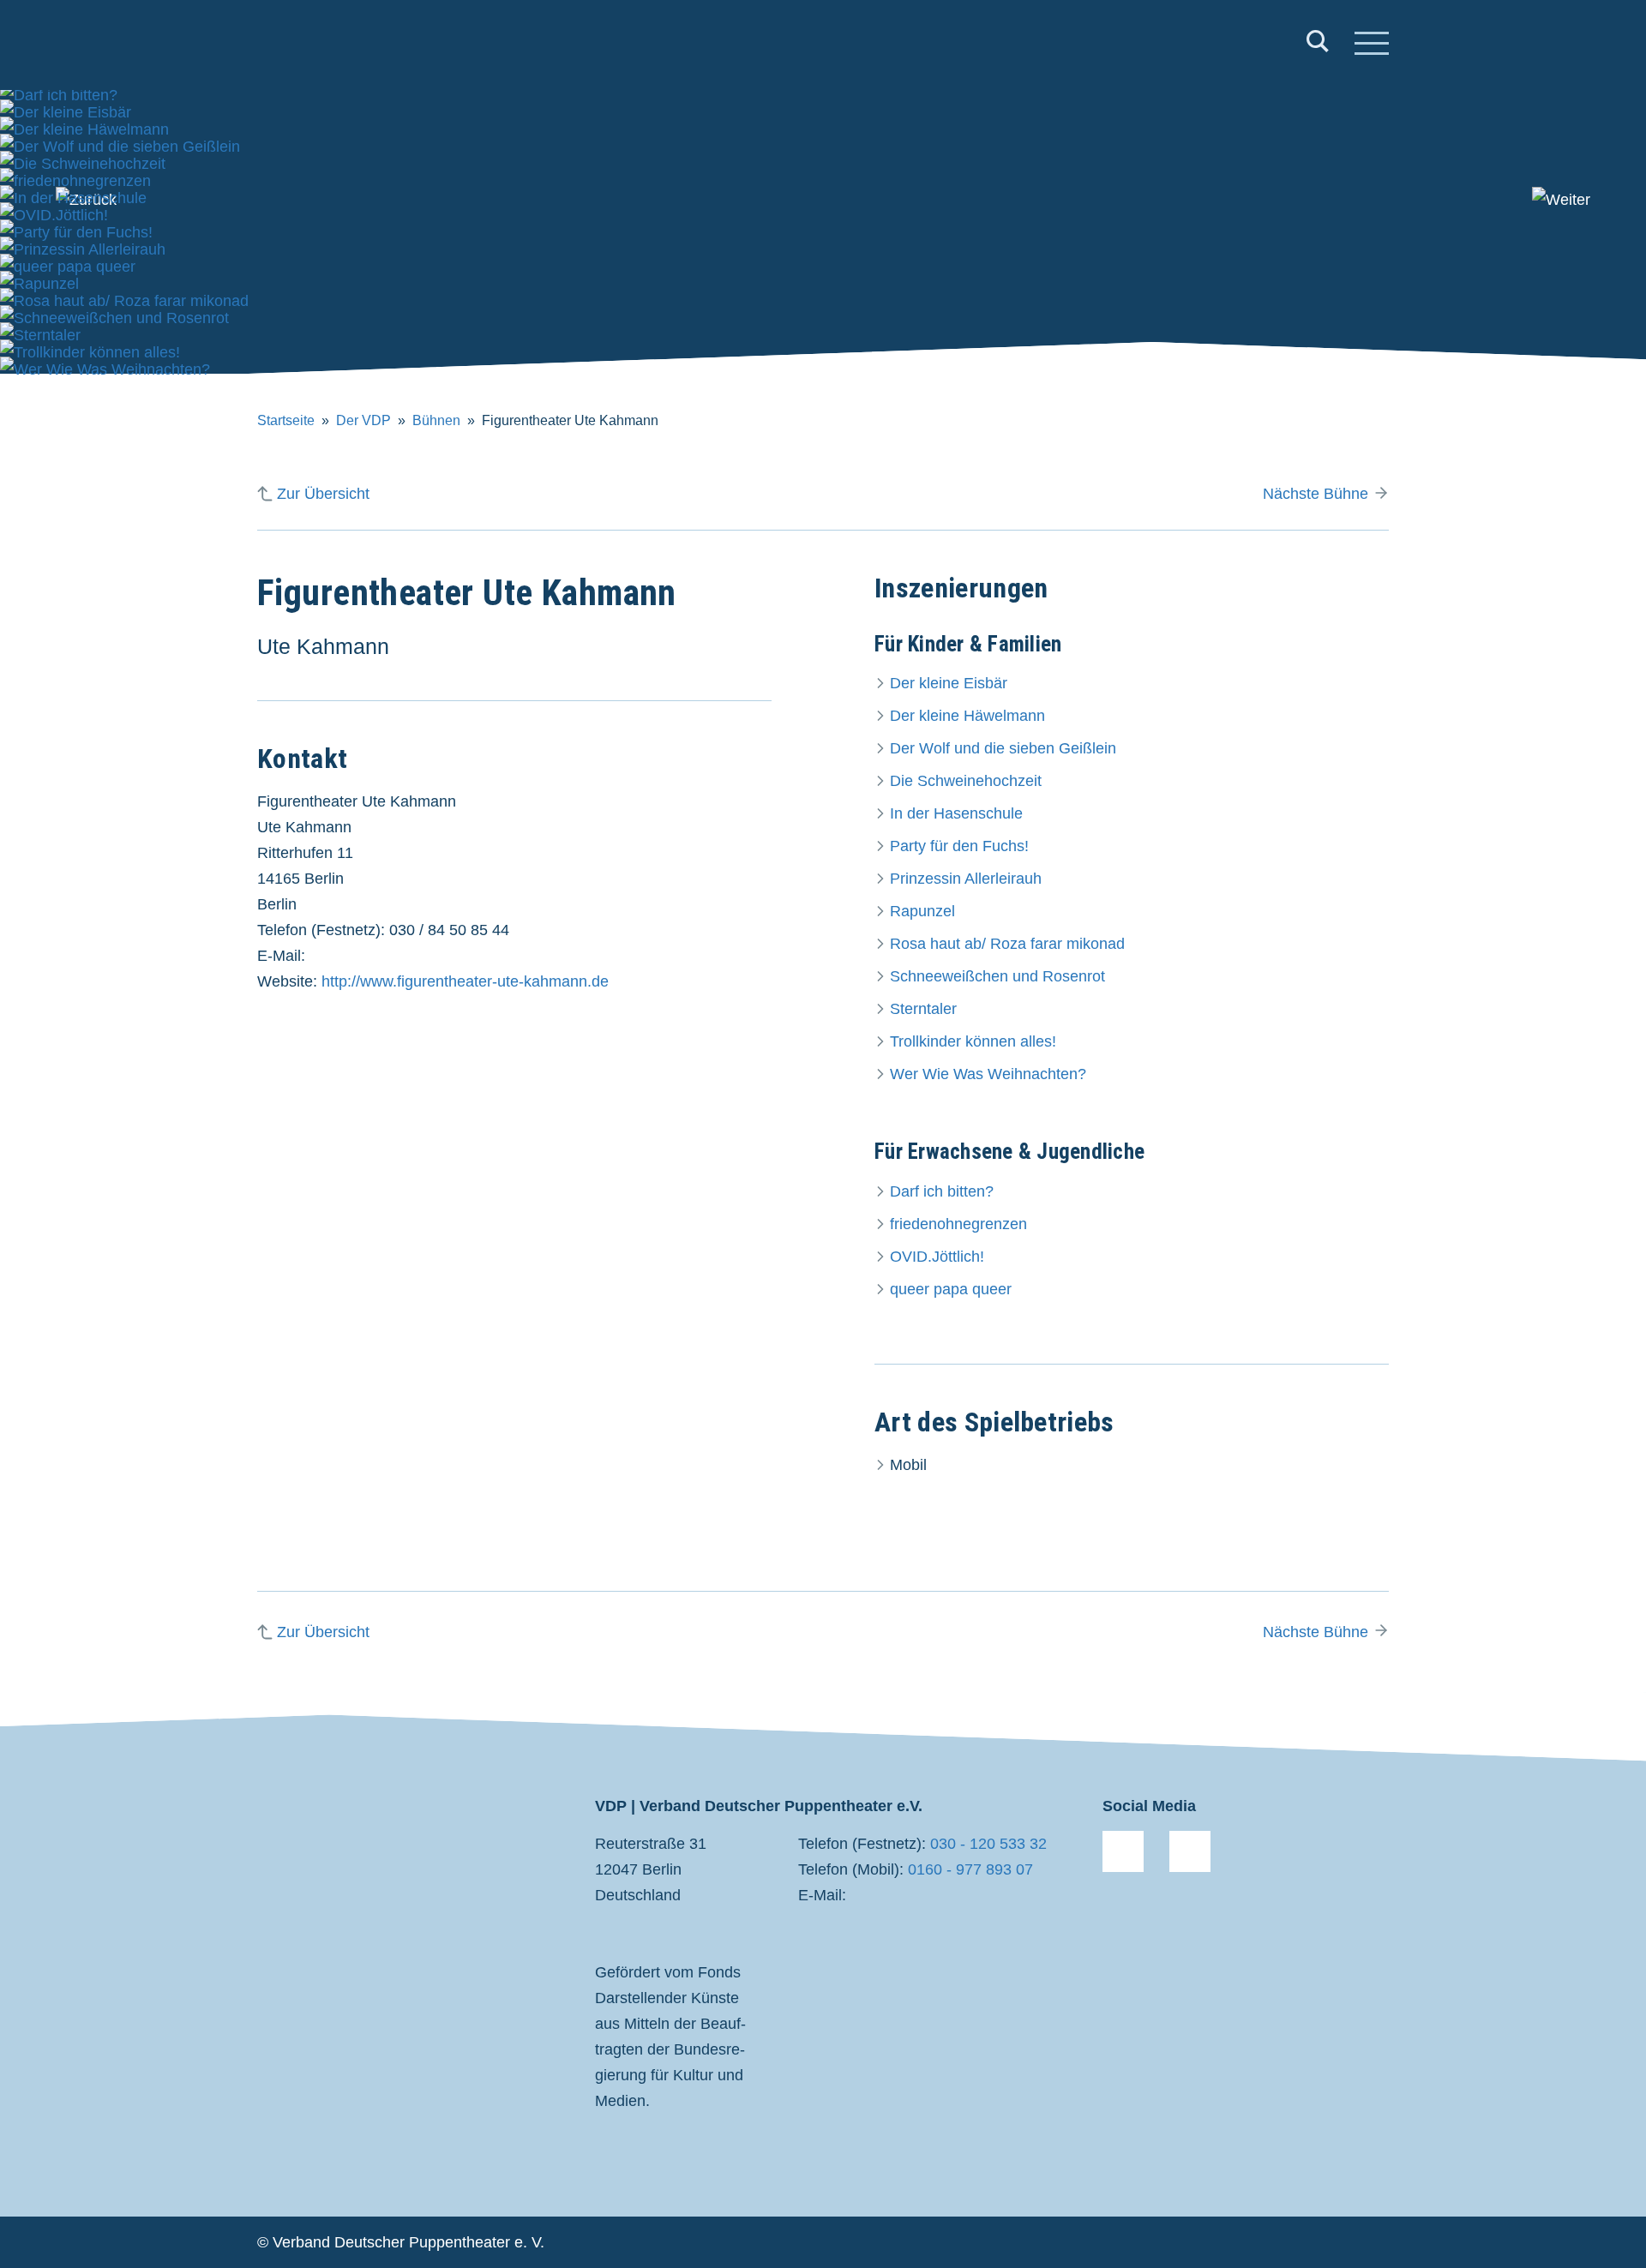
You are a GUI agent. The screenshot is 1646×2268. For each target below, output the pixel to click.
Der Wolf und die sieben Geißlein (1003, 748)
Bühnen (436, 420)
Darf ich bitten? (942, 1191)
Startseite (286, 420)
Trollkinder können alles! (973, 1041)
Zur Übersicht (323, 494)
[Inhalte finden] (1318, 45)
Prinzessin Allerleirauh (966, 879)
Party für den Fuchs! (959, 846)
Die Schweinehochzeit (966, 781)
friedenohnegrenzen (958, 1224)
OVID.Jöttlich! (937, 1257)
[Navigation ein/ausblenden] (1372, 45)
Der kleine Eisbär (949, 683)
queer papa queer (951, 1289)
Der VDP (363, 420)
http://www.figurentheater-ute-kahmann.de (465, 981)
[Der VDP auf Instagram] (1190, 1851)
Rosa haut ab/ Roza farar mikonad (1007, 944)
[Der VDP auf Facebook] (1123, 1851)
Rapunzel (922, 911)
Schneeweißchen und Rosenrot (997, 976)
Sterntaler (923, 1009)
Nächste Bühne (1316, 494)
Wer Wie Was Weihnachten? (988, 1074)
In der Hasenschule (956, 813)
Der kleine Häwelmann (967, 716)
